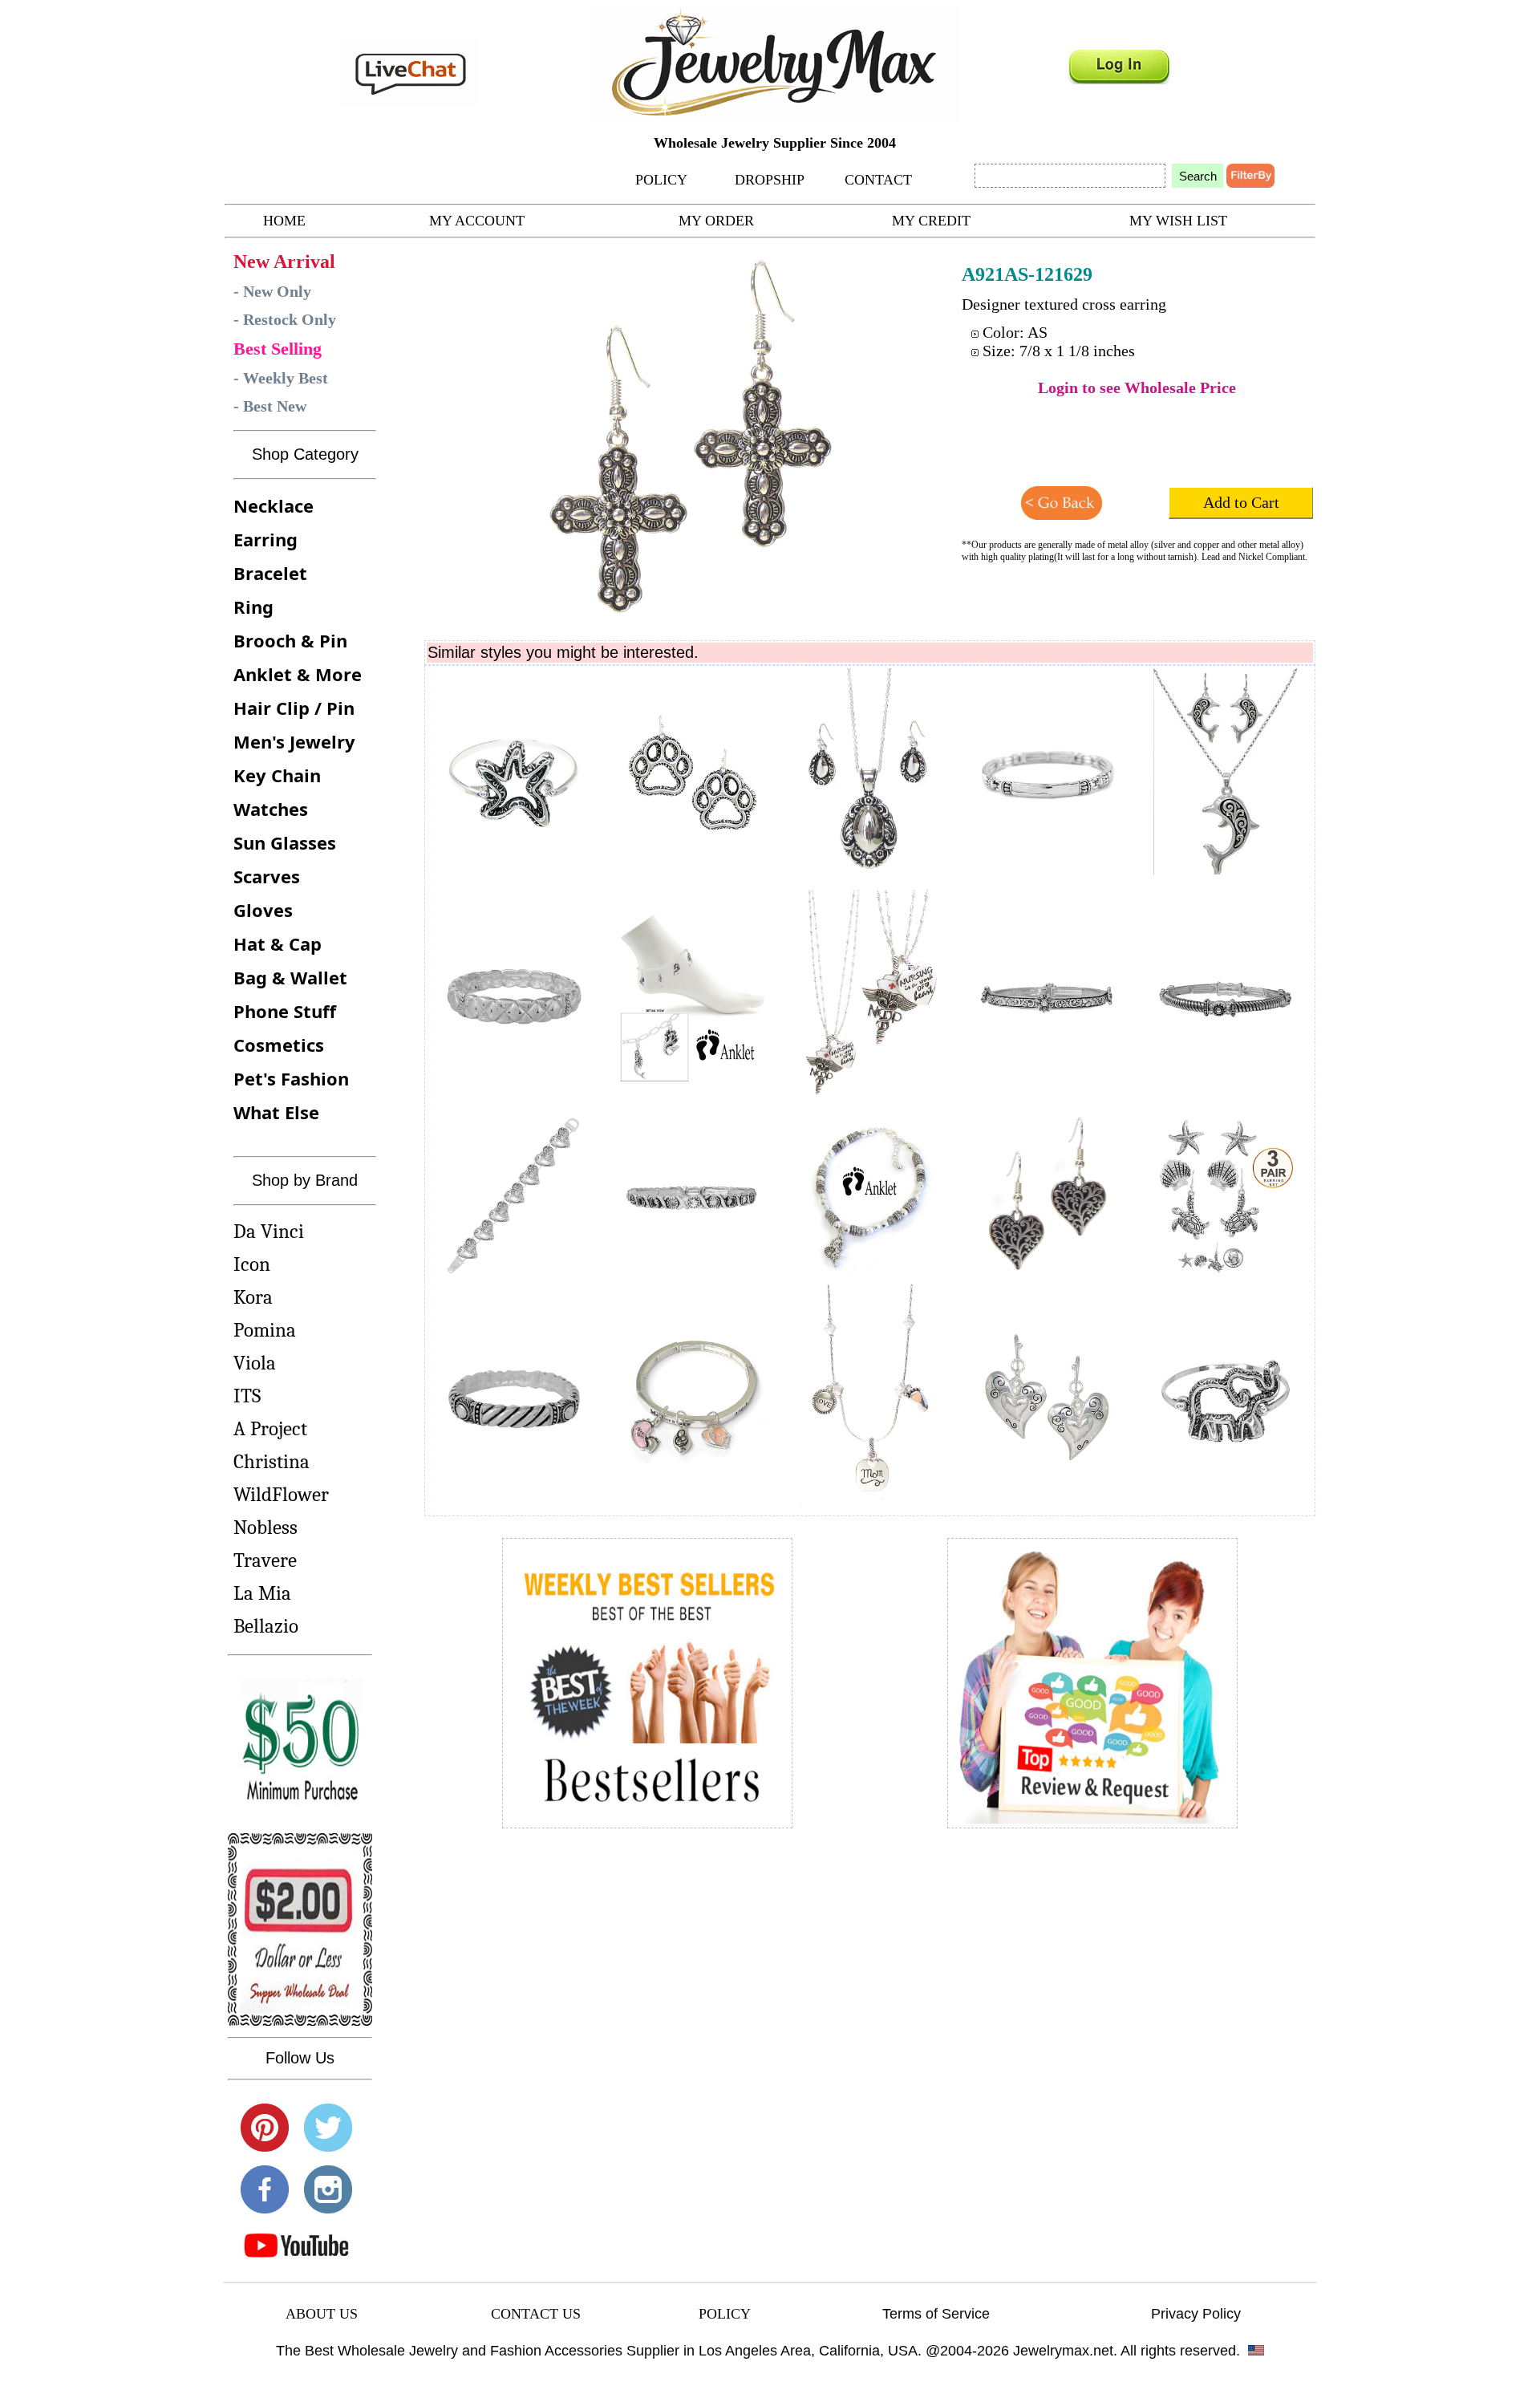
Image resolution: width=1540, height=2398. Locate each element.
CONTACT (878, 180)
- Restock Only (285, 319)
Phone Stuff (285, 1011)
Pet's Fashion (291, 1078)
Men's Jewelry (294, 741)
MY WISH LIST (1178, 221)
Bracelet (270, 573)
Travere (265, 1560)
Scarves (267, 876)
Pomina (265, 1330)
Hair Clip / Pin (294, 708)
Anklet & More (298, 674)
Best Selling (278, 349)
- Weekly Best (281, 378)
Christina (272, 1461)
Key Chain (277, 775)
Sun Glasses (285, 842)
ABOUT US (322, 2314)
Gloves (263, 910)
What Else (276, 1112)
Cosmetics (279, 1045)
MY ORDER (716, 221)
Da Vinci (269, 1231)
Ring (253, 607)
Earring (265, 539)
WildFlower (281, 1494)
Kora (253, 1297)
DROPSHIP (770, 180)
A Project (270, 1428)
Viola (255, 1363)
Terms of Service (936, 2314)
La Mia (262, 1593)
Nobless (265, 1527)
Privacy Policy (1196, 2314)
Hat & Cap (278, 943)
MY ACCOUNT (477, 221)
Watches (271, 809)
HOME (284, 221)
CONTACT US (536, 2314)
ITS (247, 1396)
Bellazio (266, 1626)
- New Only (272, 291)
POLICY (661, 180)
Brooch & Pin (290, 640)
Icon (252, 1264)
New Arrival (284, 262)
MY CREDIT (931, 221)
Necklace (274, 505)
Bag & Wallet (290, 977)
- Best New (270, 406)
